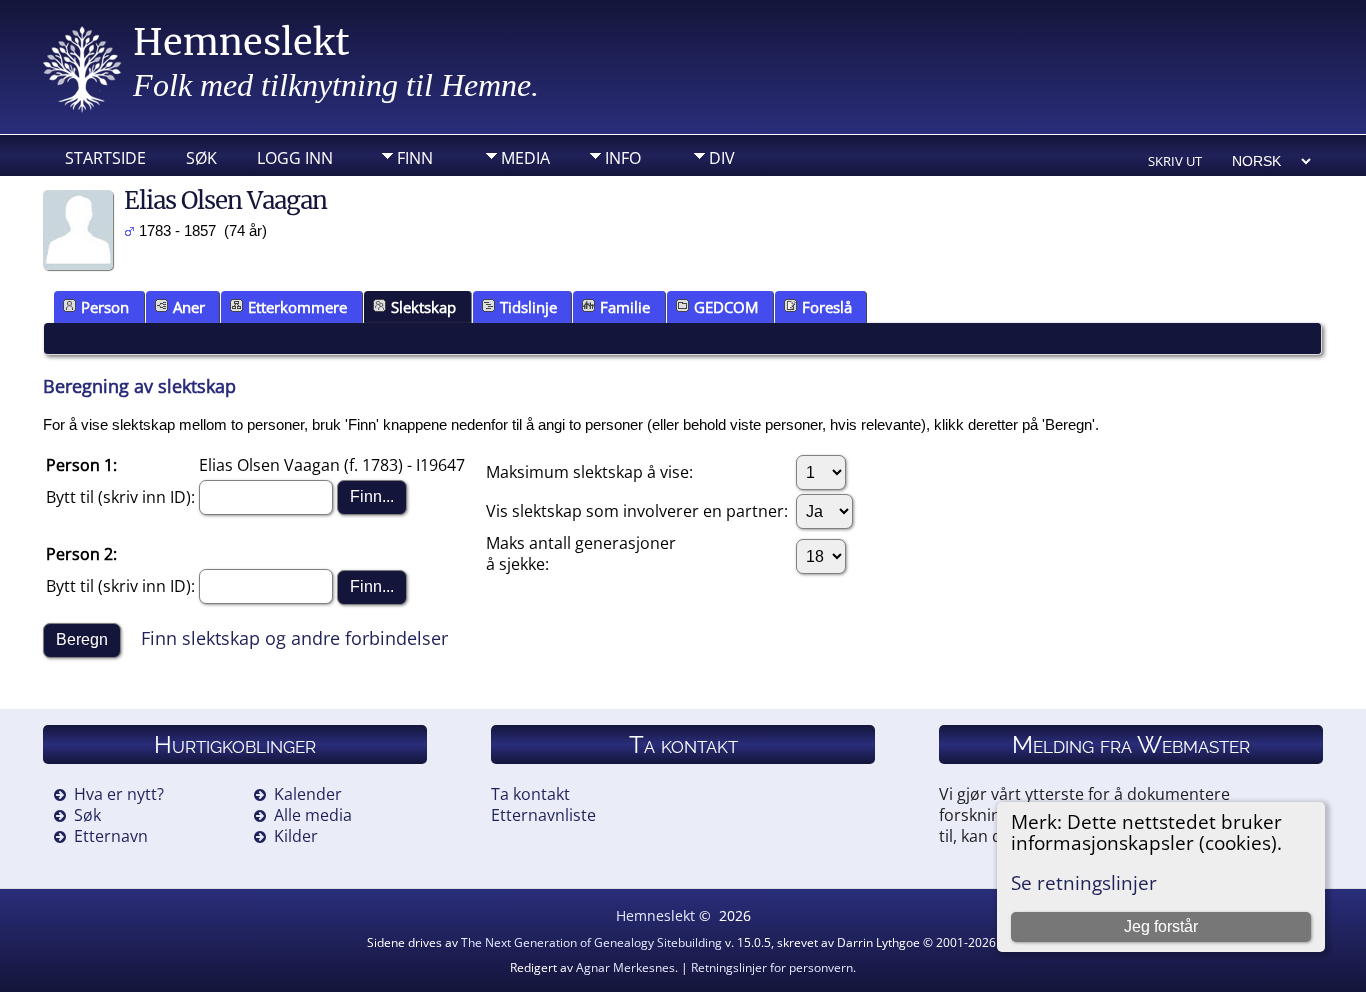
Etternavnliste (543, 815)
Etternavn (111, 836)
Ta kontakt (530, 794)
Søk (201, 158)
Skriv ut (1175, 161)
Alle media (313, 815)
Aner (189, 307)
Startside (105, 158)
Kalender (308, 794)
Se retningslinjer (1084, 882)
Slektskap (423, 307)
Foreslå (827, 307)
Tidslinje (528, 307)
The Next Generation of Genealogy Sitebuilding (591, 942)
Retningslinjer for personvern (772, 967)
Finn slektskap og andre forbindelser (294, 637)
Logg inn (295, 158)
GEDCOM (726, 307)
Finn (415, 158)
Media (525, 158)
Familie (625, 307)
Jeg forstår (1161, 926)
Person (105, 307)
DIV (722, 158)
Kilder (296, 836)
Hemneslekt (241, 42)
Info (623, 158)
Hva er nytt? (119, 794)
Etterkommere (297, 307)
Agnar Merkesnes (625, 967)
